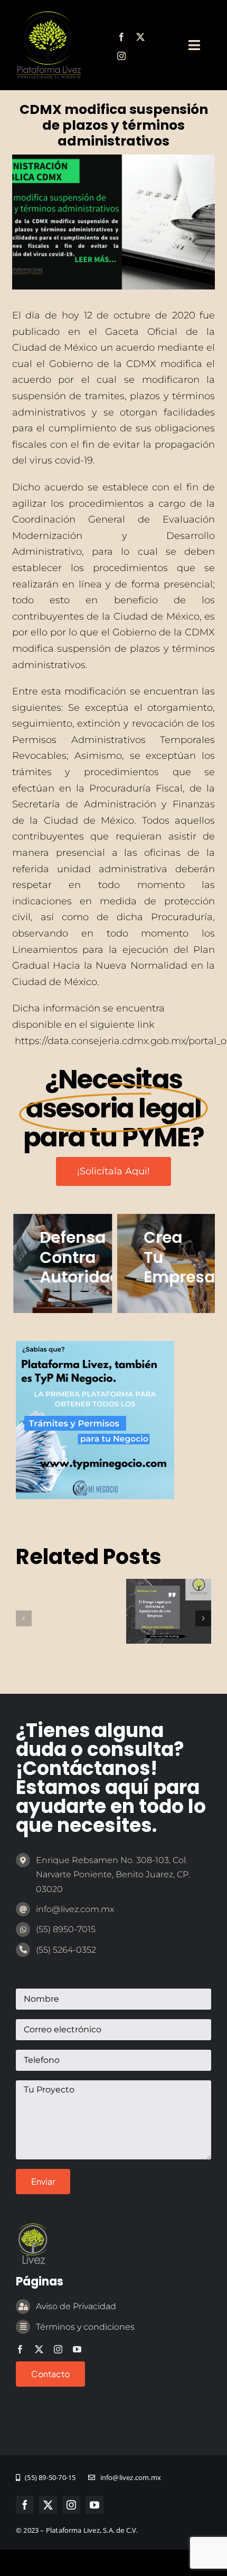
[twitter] (140, 37)
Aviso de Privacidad (76, 2306)
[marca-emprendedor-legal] (49, 15)
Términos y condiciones (85, 2327)
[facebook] (121, 37)
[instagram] (121, 56)
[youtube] (77, 2349)
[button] (24, 1618)
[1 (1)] (95, 1346)
